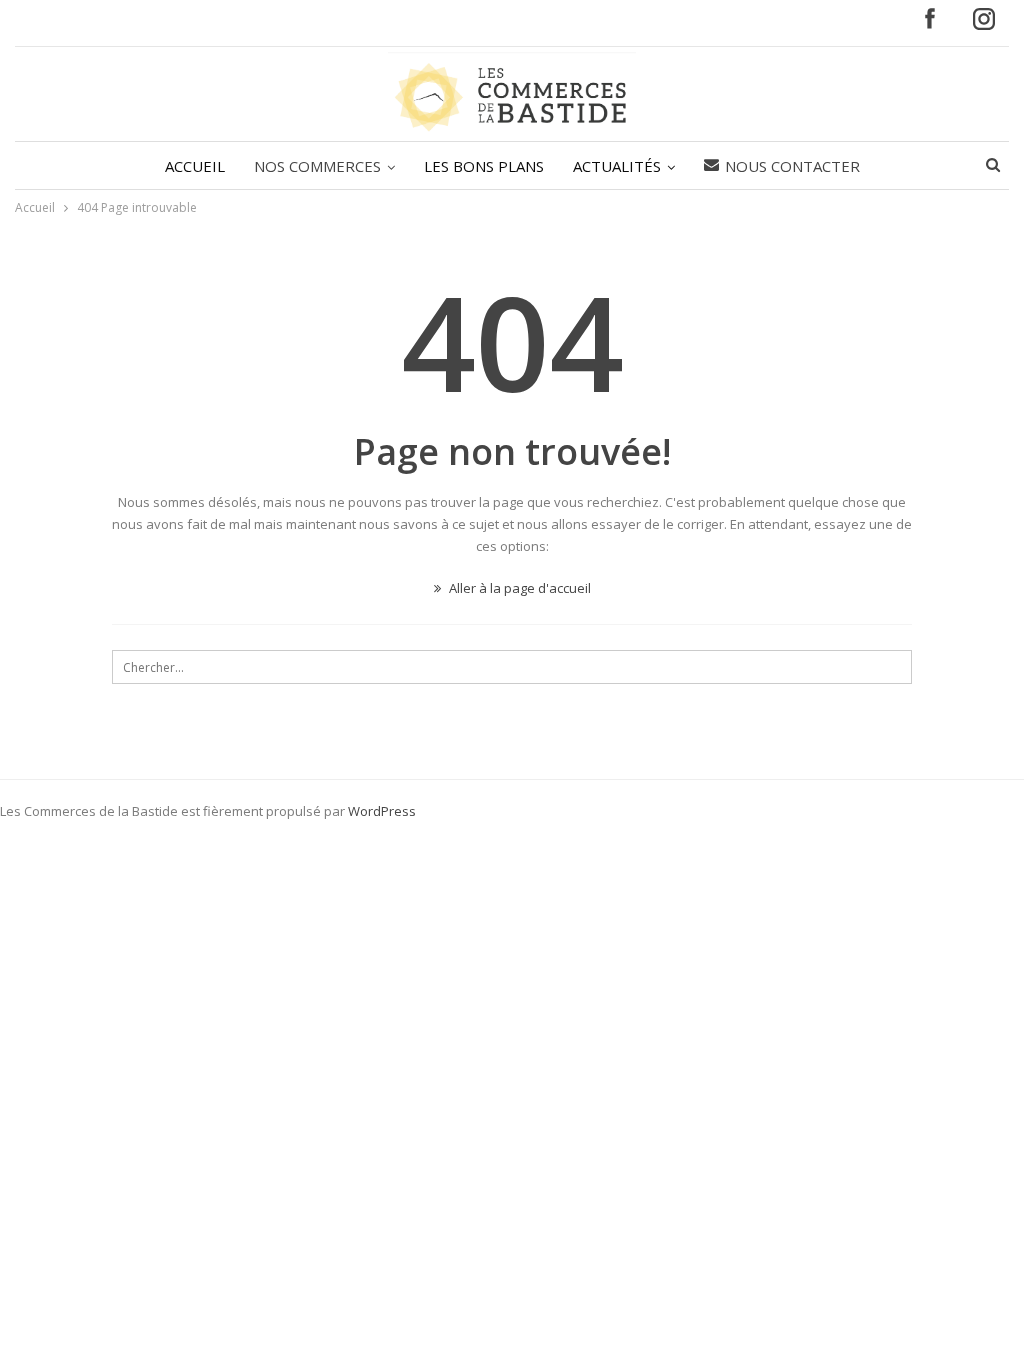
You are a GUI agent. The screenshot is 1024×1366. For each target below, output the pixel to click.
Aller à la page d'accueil (518, 588)
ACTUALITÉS (617, 166)
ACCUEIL (195, 166)
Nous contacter (792, 166)
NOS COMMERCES (317, 166)
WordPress (382, 811)
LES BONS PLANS (484, 166)
